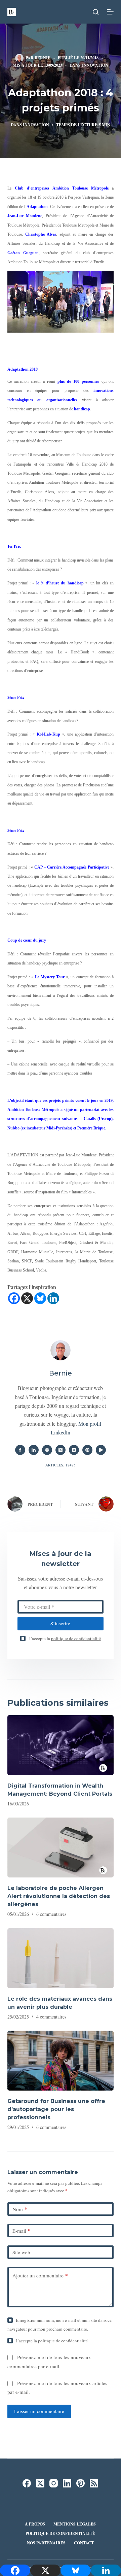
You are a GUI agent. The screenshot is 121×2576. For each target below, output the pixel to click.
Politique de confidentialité (60, 2534)
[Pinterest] (80, 2483)
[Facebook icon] (20, 1450)
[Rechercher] (96, 12)
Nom (20, 2209)
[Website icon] (47, 1450)
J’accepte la (65, 1638)
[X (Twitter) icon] (61, 1450)
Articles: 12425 (61, 1465)
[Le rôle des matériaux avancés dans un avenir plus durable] (61, 1958)
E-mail (22, 2231)
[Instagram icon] (74, 1450)
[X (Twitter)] (40, 2483)
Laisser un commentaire (39, 2411)
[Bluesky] (40, 1298)
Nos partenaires (46, 2543)
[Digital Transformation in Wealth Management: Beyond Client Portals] (61, 1745)
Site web (21, 2252)
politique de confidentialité (76, 1638)
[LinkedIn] (67, 2483)
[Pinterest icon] (87, 1450)
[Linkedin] (53, 1298)
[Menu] (110, 12)
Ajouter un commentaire (40, 2275)
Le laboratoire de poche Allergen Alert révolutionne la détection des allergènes (59, 1896)
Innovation (95, 65)
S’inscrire (60, 1623)
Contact (84, 2543)
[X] (27, 1298)
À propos (35, 2524)
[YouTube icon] (101, 1450)
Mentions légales (75, 2524)
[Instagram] (54, 2483)
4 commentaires (51, 2017)
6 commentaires (51, 1914)
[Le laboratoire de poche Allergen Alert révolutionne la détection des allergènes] (61, 1848)
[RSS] (94, 2483)
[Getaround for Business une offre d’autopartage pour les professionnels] (61, 2061)
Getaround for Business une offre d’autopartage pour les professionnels (56, 2109)
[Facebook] (14, 1298)
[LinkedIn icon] (34, 1450)
